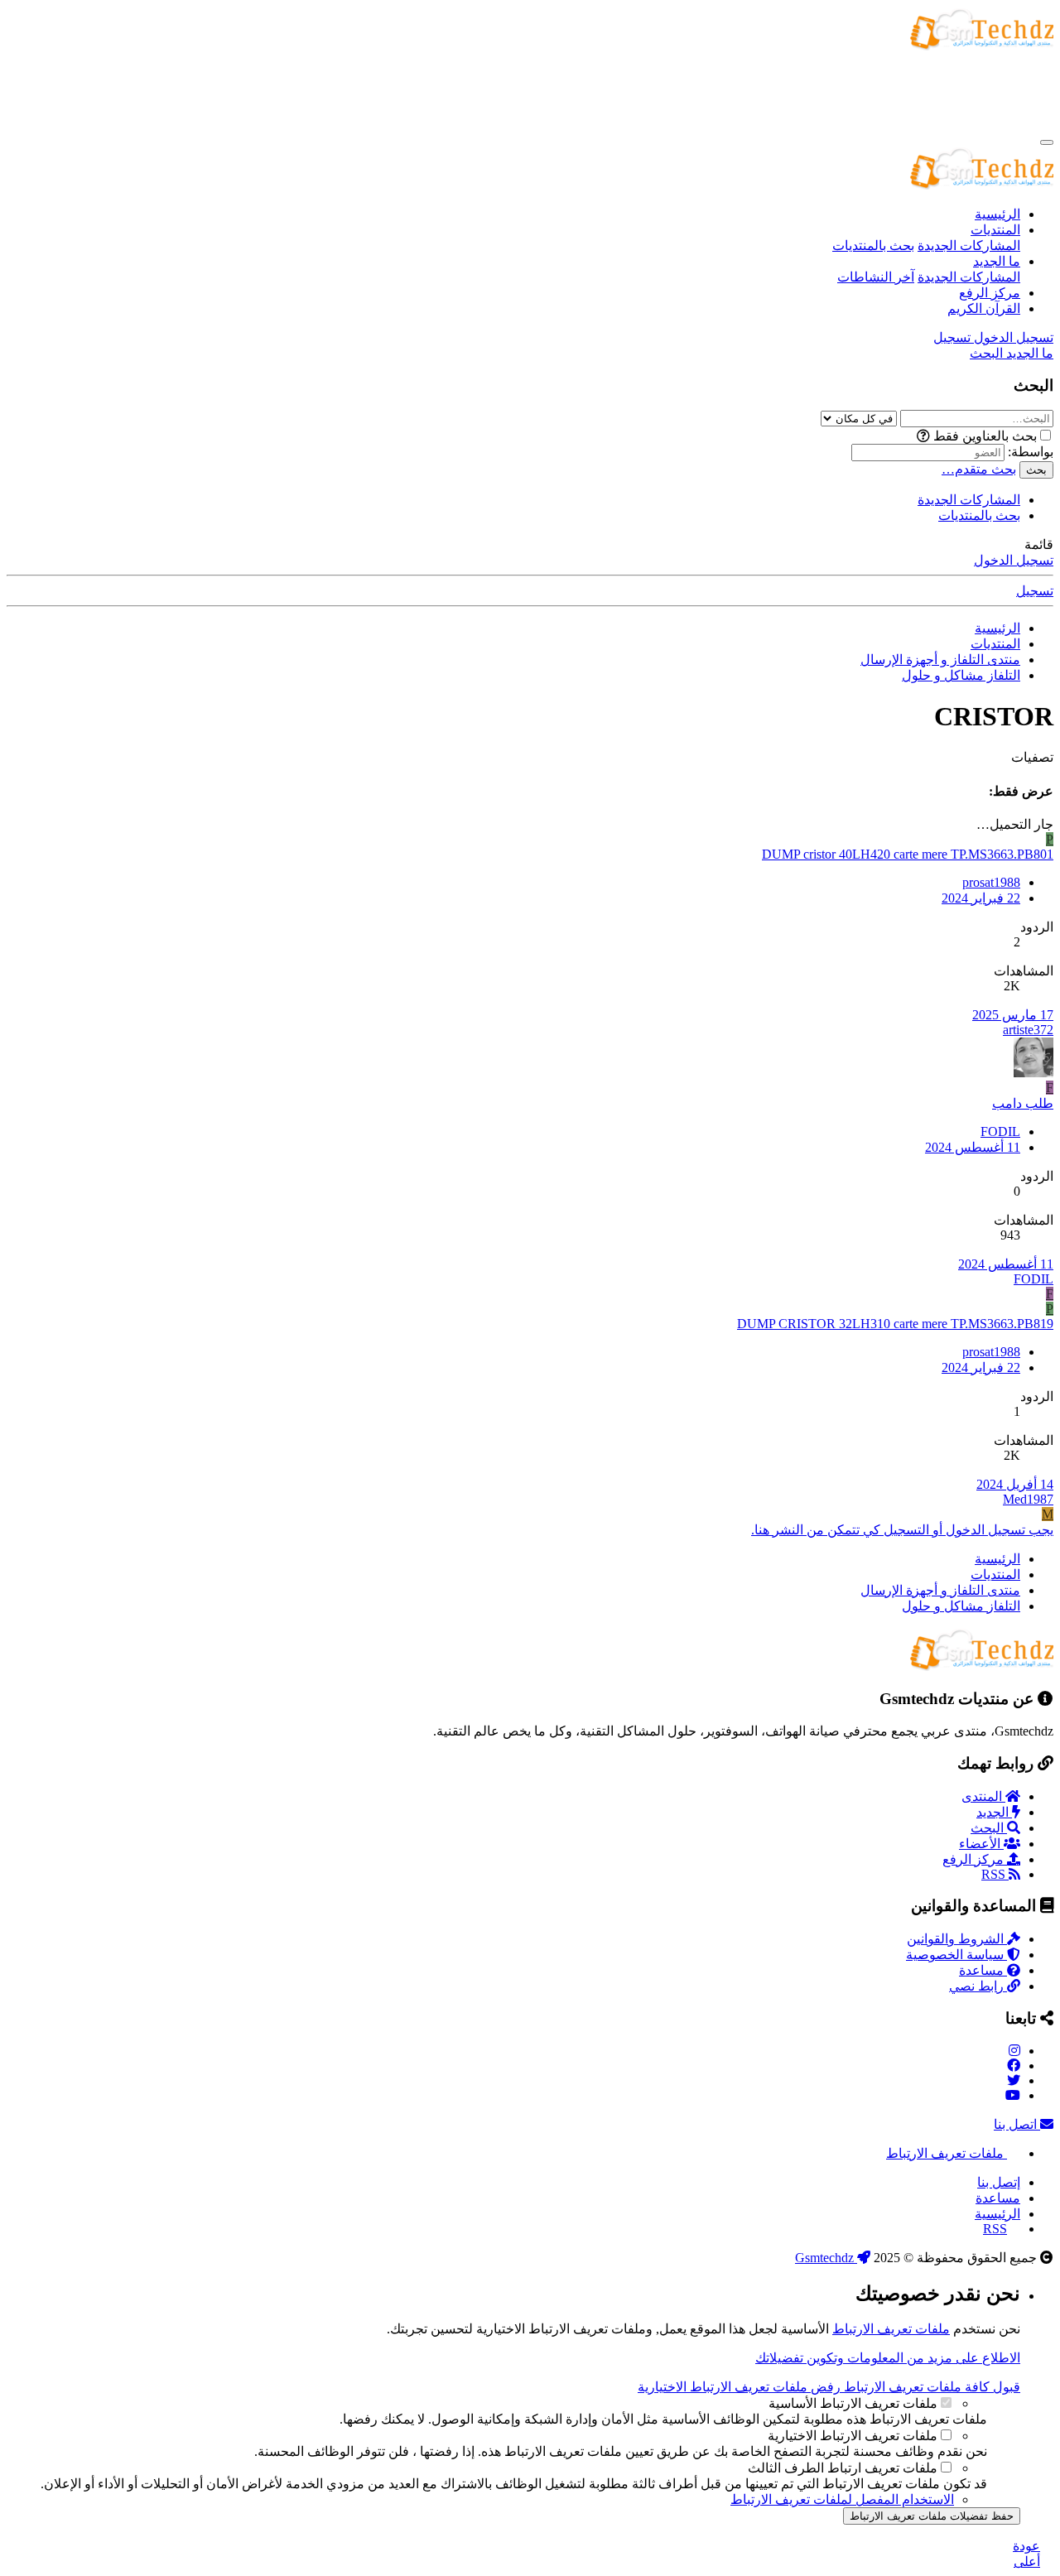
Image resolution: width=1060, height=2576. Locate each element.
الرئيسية (997, 214)
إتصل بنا (999, 2182)
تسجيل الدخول (1014, 560)
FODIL (1000, 1132)
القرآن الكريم (984, 308)
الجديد (994, 1812)
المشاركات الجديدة (969, 246)
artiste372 (1028, 1030)
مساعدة (983, 1970)
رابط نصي (978, 1986)
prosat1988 (991, 882)
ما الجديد (997, 261)
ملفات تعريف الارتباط (947, 2153)
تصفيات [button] (1032, 757)
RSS (995, 1874)
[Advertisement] (752, 91)
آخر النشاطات (876, 277)
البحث (989, 1828)
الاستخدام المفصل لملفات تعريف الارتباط (842, 2499)
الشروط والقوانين (957, 1939)
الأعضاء (981, 1844)
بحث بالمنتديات (873, 246)
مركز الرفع (990, 293)
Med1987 (1028, 1499)
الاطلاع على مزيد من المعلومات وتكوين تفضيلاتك (888, 2358)
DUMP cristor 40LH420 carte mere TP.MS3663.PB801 (908, 854)
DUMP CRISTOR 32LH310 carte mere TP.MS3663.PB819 (895, 1324)
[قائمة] (1047, 142)
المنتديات (995, 230)
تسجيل (1035, 591)
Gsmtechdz (826, 2258)
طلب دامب (1023, 1103)
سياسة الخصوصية (956, 1955)
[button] (923, 436)
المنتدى (983, 1796)
